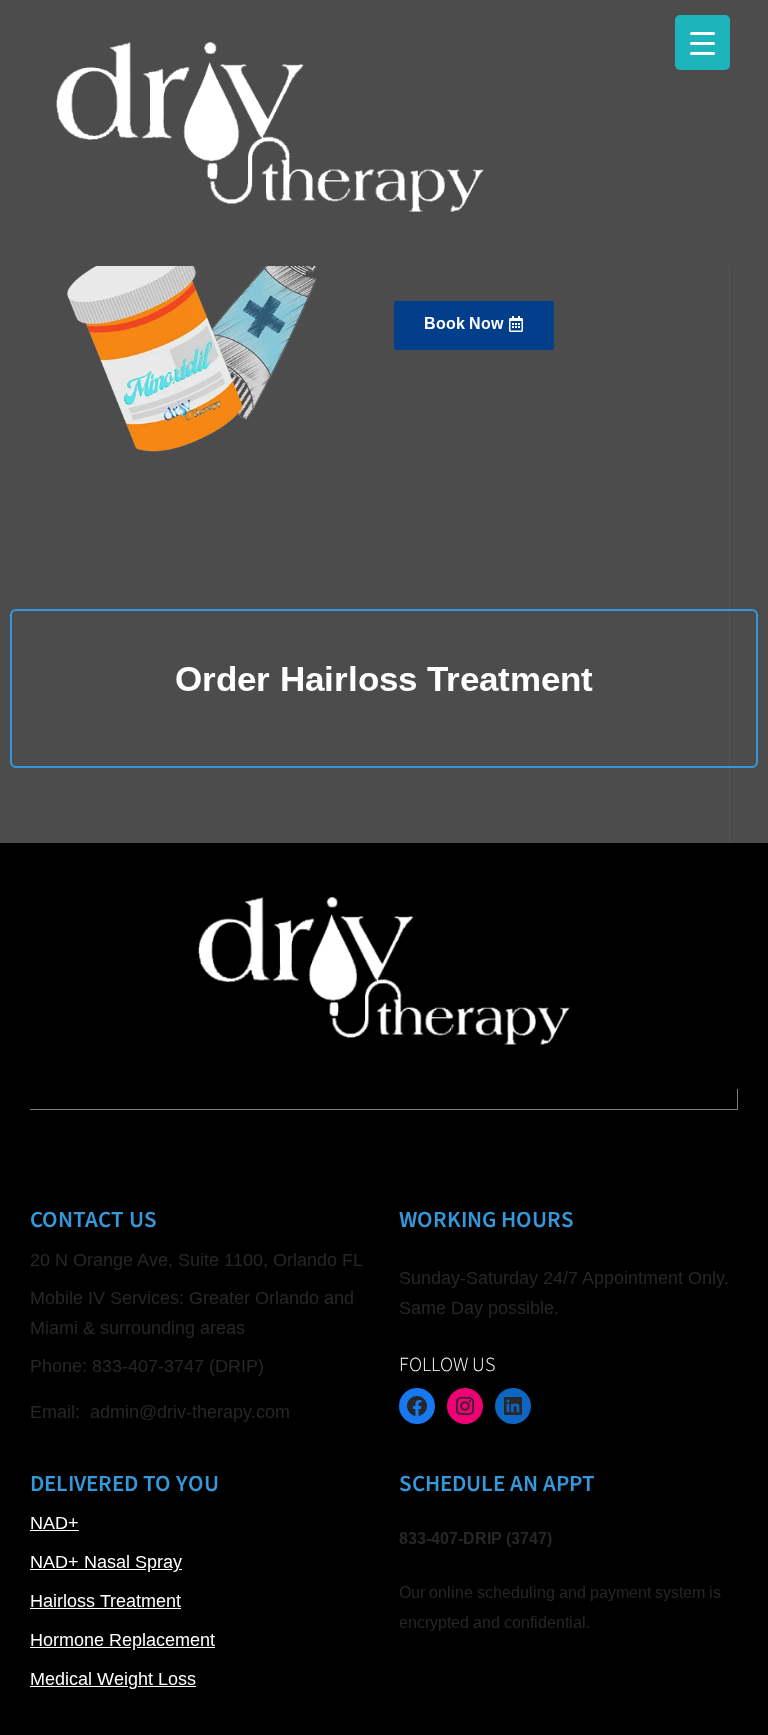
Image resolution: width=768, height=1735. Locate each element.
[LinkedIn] (513, 1406)
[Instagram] (465, 1406)
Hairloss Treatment (105, 1601)
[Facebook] (417, 1406)
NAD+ (54, 1523)
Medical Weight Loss (113, 1679)
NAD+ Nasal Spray (106, 1562)
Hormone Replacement (122, 1640)
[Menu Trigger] (702, 42)
